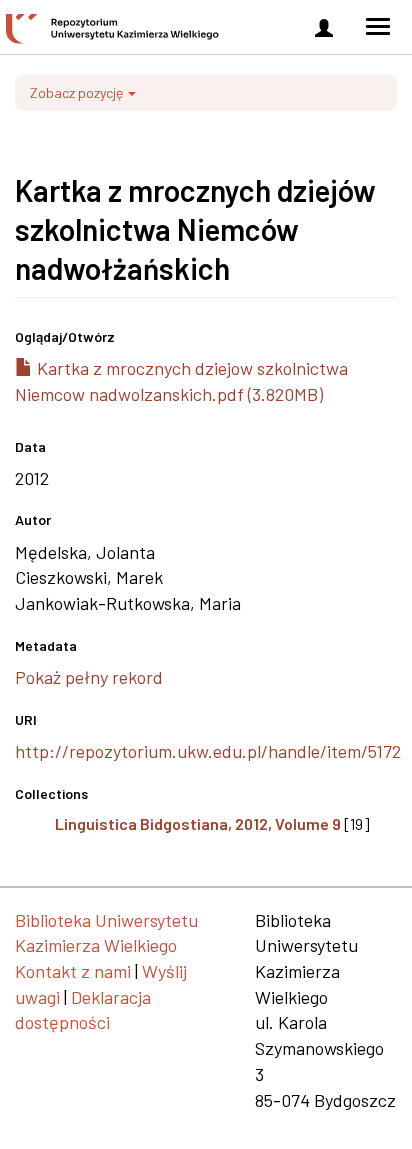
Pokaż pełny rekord (89, 677)
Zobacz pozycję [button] (78, 92)
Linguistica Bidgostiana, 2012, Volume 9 (198, 823)
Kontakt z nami (73, 971)
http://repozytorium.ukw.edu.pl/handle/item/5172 (208, 751)
